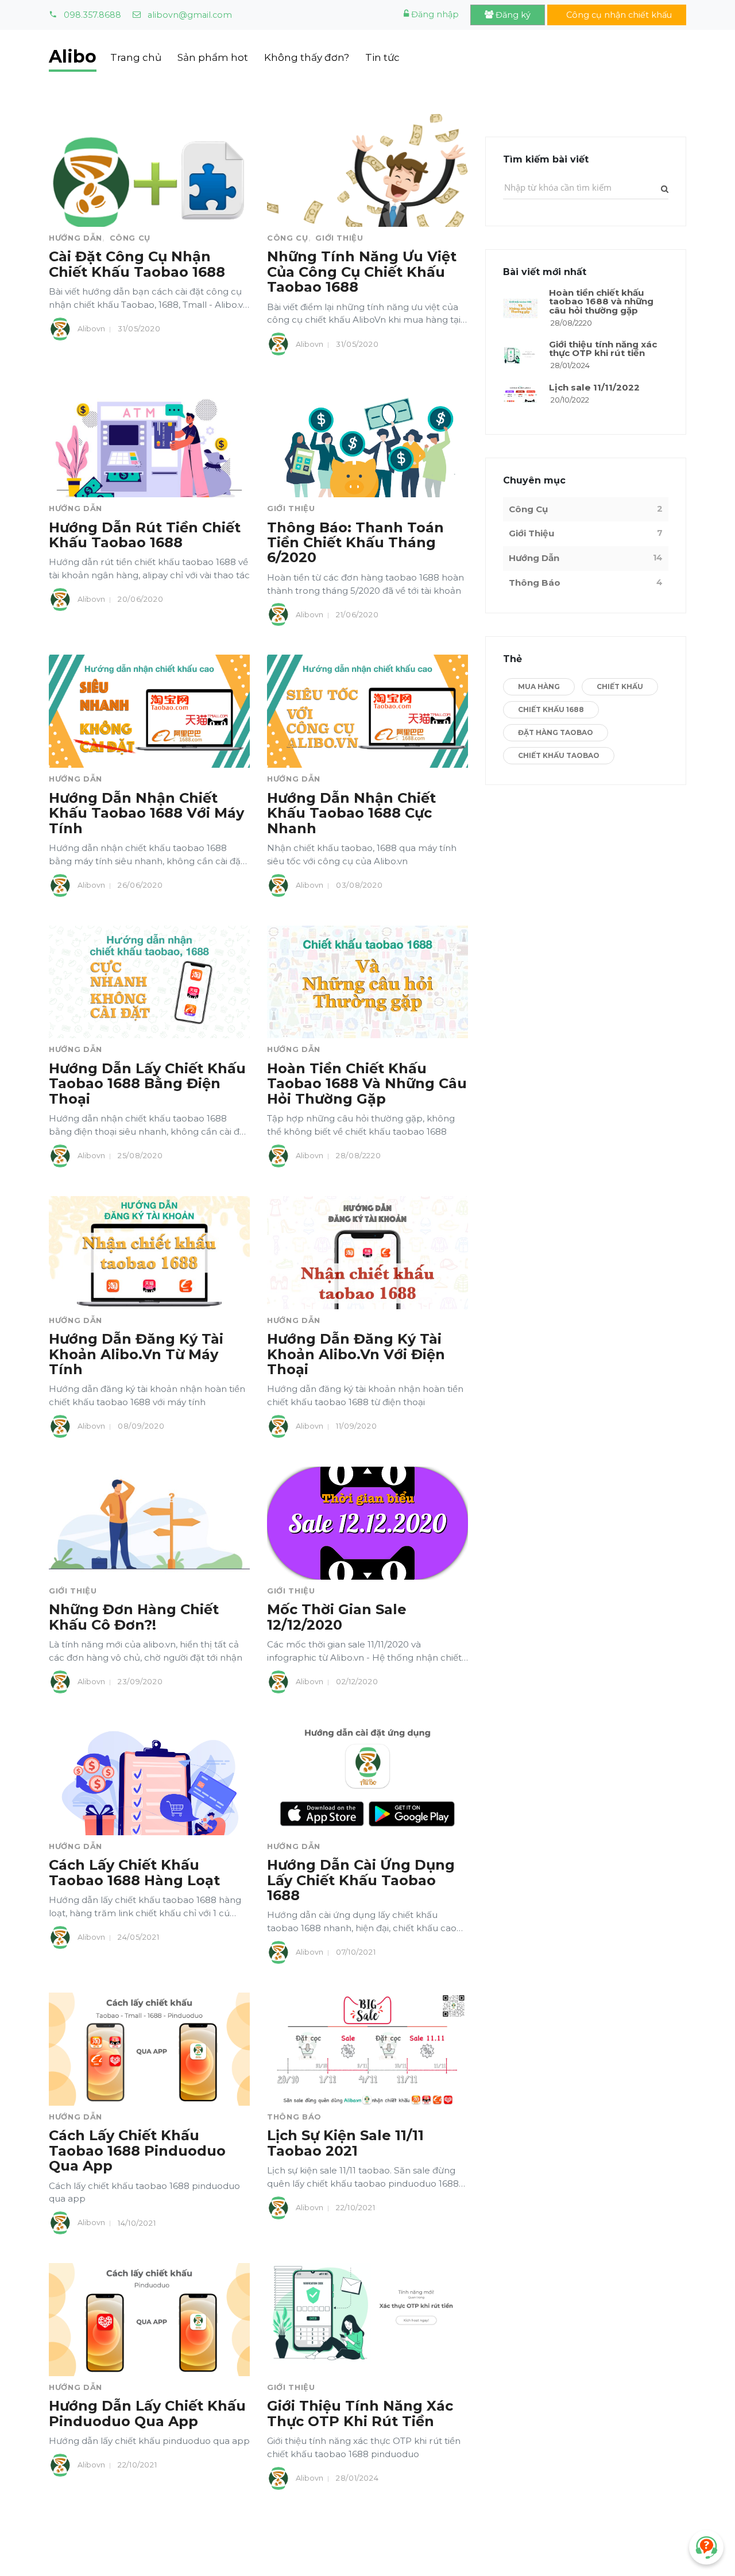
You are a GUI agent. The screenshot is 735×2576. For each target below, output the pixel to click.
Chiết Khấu (620, 686)
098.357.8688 (91, 15)
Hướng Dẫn (76, 238)
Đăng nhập (434, 14)
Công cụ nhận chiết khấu (618, 15)
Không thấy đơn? (307, 57)
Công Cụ (130, 238)
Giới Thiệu (339, 238)
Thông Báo (294, 2117)
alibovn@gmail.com (189, 15)
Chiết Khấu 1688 (551, 709)
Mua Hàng (539, 686)
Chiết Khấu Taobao (559, 755)
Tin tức (382, 57)
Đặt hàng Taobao (556, 732)
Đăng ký (512, 15)
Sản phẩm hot (213, 57)
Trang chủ (136, 57)
